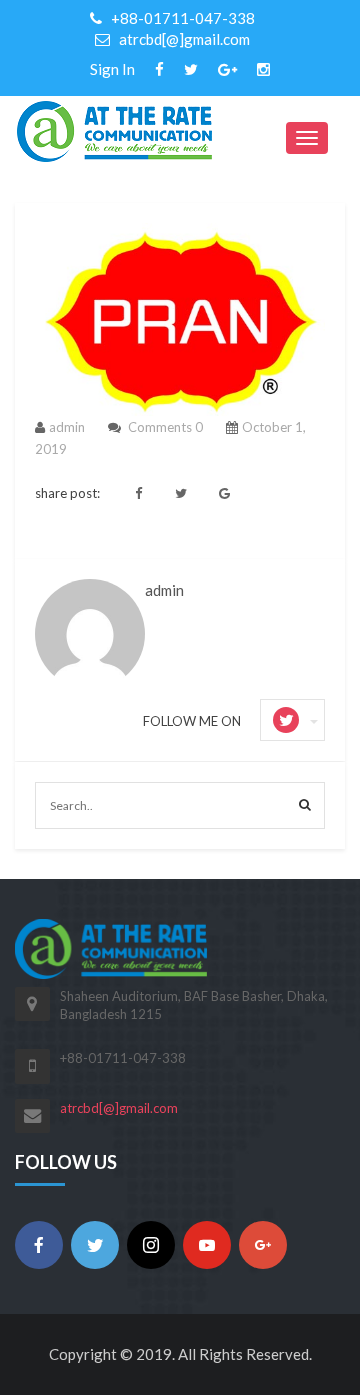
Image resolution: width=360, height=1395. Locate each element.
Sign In (112, 69)
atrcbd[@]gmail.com (183, 39)
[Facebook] (39, 1245)
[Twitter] (95, 1245)
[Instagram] (151, 1245)
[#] (159, 69)
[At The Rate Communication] (114, 129)
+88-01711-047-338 (181, 18)
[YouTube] (207, 1245)
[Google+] (263, 1245)
